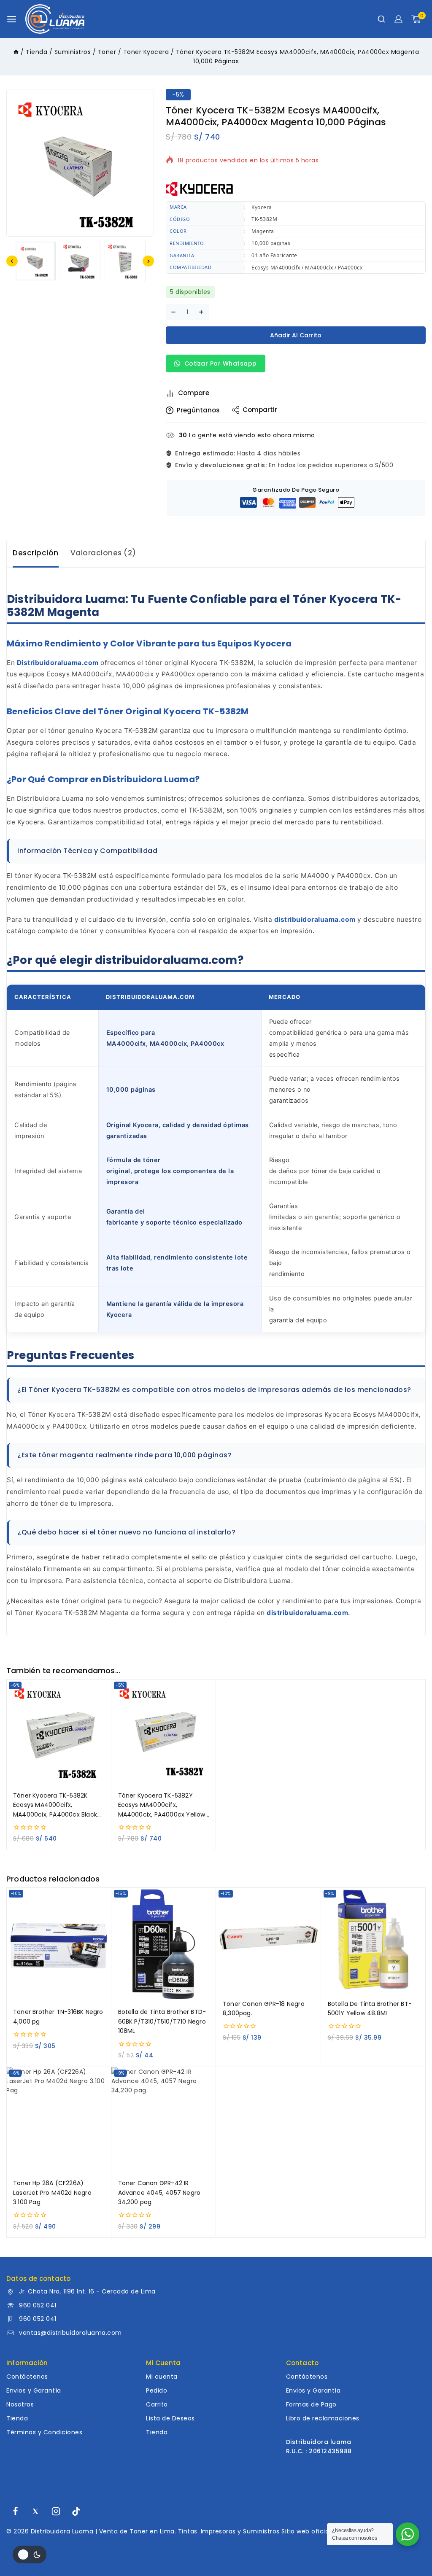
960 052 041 (38, 2305)
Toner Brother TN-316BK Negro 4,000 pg (58, 2016)
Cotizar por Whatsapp (220, 363)
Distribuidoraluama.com (58, 663)
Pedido (157, 2390)
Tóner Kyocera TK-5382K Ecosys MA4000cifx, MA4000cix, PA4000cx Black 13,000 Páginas (55, 1805)
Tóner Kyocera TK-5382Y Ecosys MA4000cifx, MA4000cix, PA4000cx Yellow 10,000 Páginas (162, 1805)
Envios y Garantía (34, 2390)
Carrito (157, 2404)
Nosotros (20, 2404)
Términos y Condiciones (44, 2432)
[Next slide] (148, 261)
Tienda (17, 2418)
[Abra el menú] (12, 19)
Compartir (260, 410)
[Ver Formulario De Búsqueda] (381, 19)
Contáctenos (27, 2377)
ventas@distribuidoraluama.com (70, 2333)
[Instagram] (56, 2511)
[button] (35, 261)
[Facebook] (15, 2511)
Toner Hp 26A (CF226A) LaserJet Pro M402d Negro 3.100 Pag (52, 2192)
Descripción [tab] (36, 553)
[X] (35, 2511)
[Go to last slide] (12, 261)
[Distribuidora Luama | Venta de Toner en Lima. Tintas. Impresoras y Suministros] (55, 19)
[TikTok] (76, 2511)
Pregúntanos (198, 410)
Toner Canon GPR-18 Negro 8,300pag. (264, 2008)
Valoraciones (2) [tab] (103, 553)
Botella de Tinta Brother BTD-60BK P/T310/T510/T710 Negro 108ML (162, 2021)
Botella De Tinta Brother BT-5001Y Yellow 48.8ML (370, 2008)
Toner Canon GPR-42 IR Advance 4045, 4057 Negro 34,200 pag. (159, 2192)
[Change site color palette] (30, 2554)
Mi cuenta (162, 2377)
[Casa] (16, 52)
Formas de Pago (311, 2404)
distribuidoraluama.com (315, 919)
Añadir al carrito (296, 335)
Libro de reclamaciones (323, 2418)
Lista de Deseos (170, 2418)
